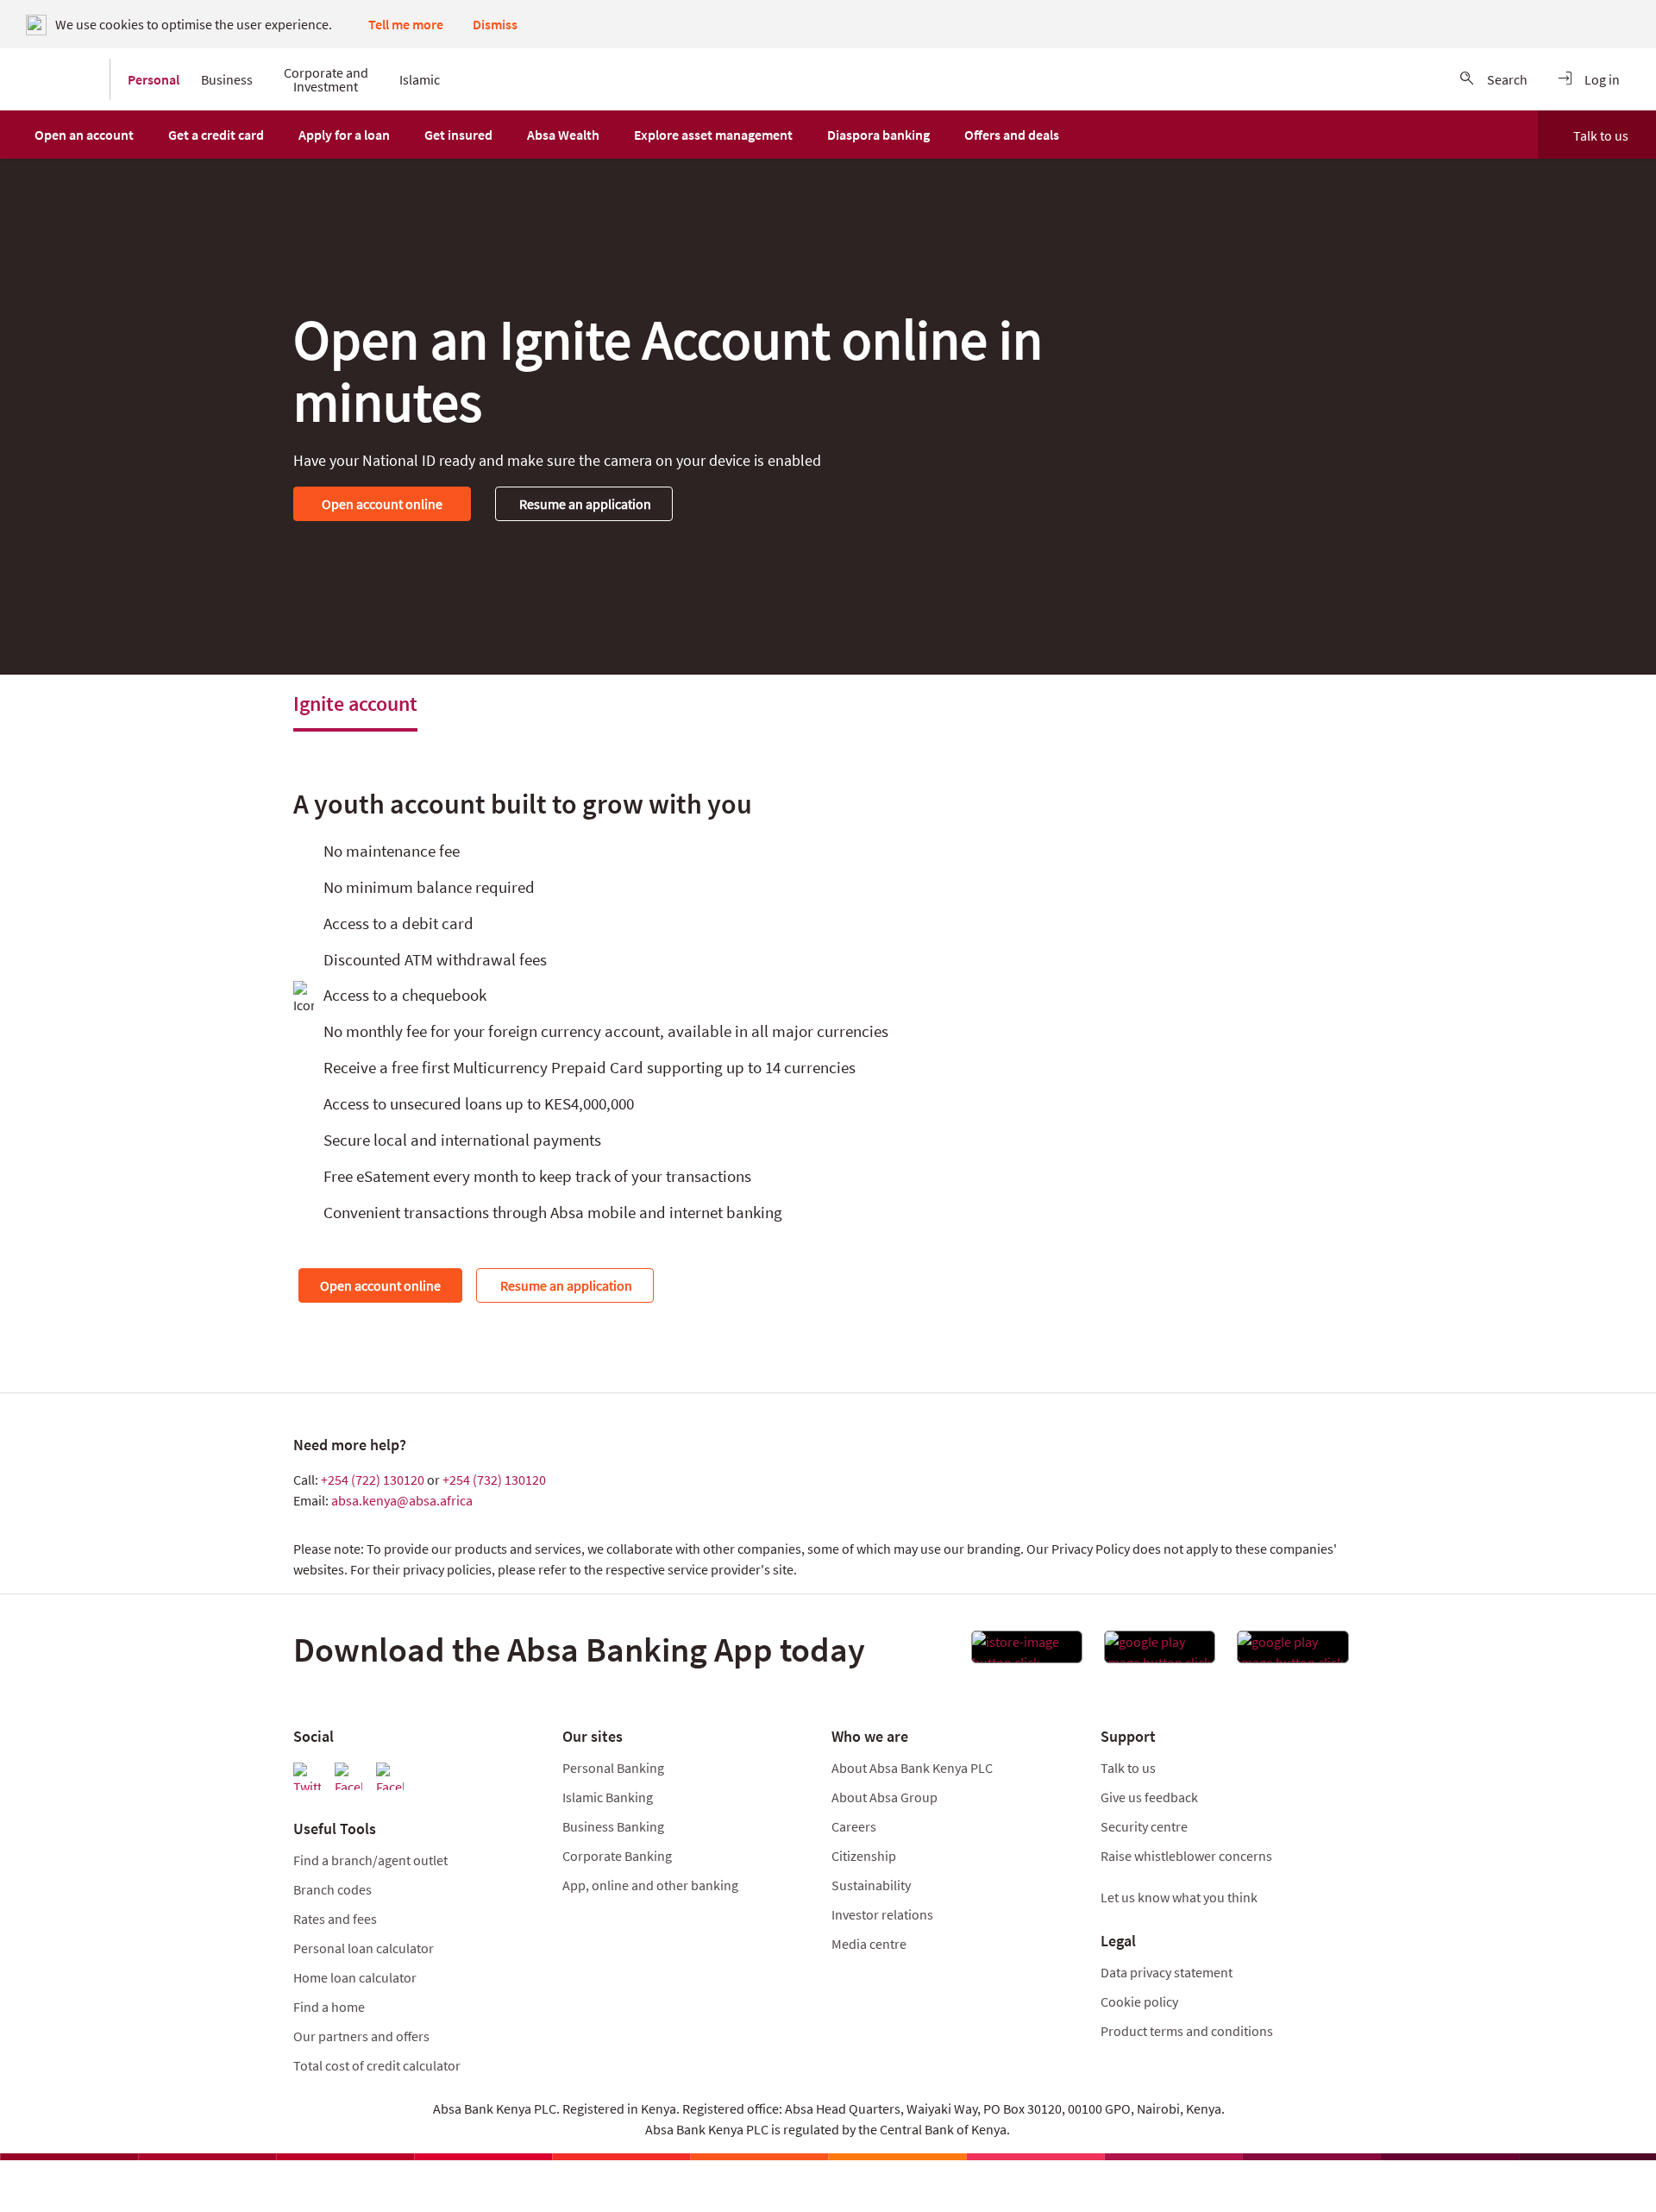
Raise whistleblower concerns (1186, 1856)
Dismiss (495, 24)
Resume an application (584, 504)
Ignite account (355, 704)
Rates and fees (335, 1919)
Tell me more (406, 24)
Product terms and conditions (1187, 2031)
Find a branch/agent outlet (370, 1860)
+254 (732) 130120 (494, 1480)
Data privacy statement (1167, 1972)
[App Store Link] (1027, 1652)
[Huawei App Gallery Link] (1292, 1652)
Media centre (869, 1944)
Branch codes (332, 1889)
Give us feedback (1149, 1797)
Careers (854, 1826)
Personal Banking (613, 1768)
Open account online (382, 504)
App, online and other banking (650, 1885)
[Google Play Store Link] (1160, 1652)
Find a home (329, 2007)
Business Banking (613, 1826)
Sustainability (871, 1885)
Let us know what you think (1179, 1897)
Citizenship (864, 1856)
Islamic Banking (608, 1797)
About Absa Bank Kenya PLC (913, 1768)
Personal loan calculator (364, 1948)
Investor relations (882, 1914)
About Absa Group (884, 1797)
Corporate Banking (617, 1856)
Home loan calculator (355, 1977)
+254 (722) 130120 (373, 1480)
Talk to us (1601, 135)
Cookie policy (1139, 2001)
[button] (84, 135)
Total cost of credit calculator (377, 2065)
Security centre (1144, 1826)
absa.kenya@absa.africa (402, 1500)
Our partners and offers (361, 2036)
